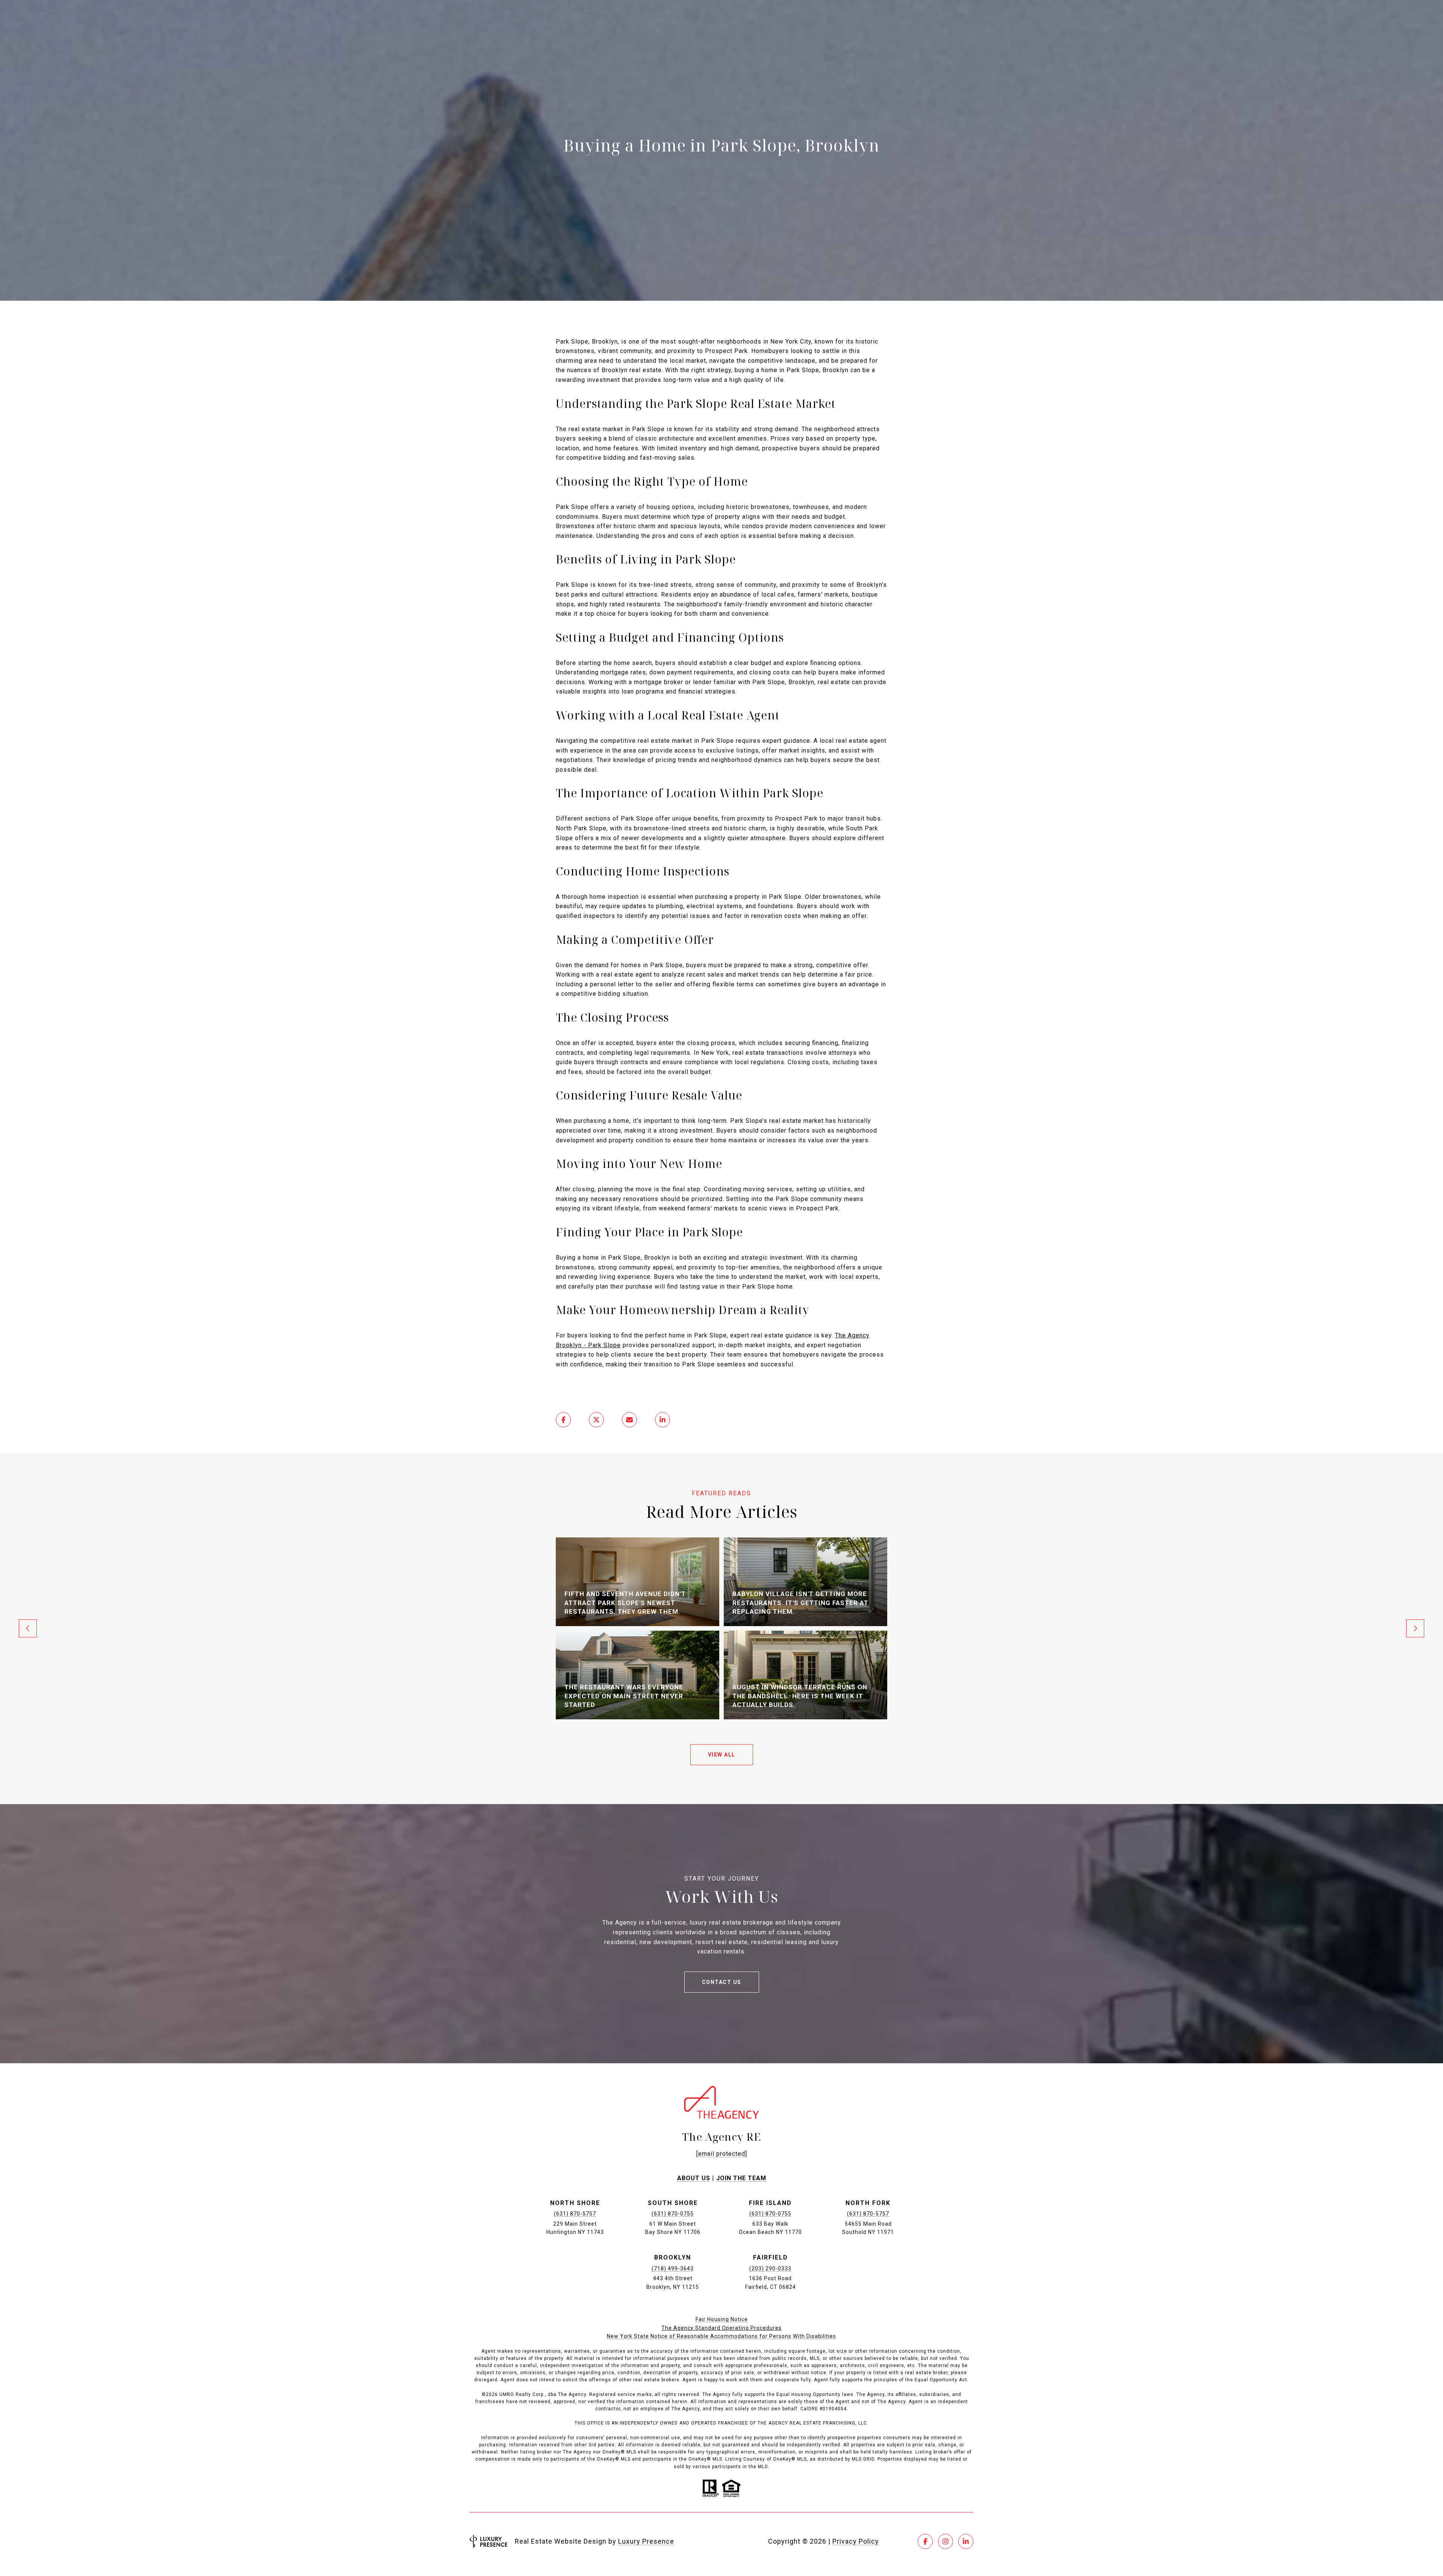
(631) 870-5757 (575, 2214)
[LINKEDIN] (966, 2541)
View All (722, 1755)
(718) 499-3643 (673, 2269)
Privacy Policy (856, 2541)
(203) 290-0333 (770, 2269)
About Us (694, 2178)
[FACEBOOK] (925, 2541)
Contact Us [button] (722, 1982)
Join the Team (741, 2178)
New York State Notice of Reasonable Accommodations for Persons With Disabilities (721, 2336)
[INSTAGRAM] (945, 2541)
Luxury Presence (646, 2541)
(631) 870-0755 (673, 2214)
